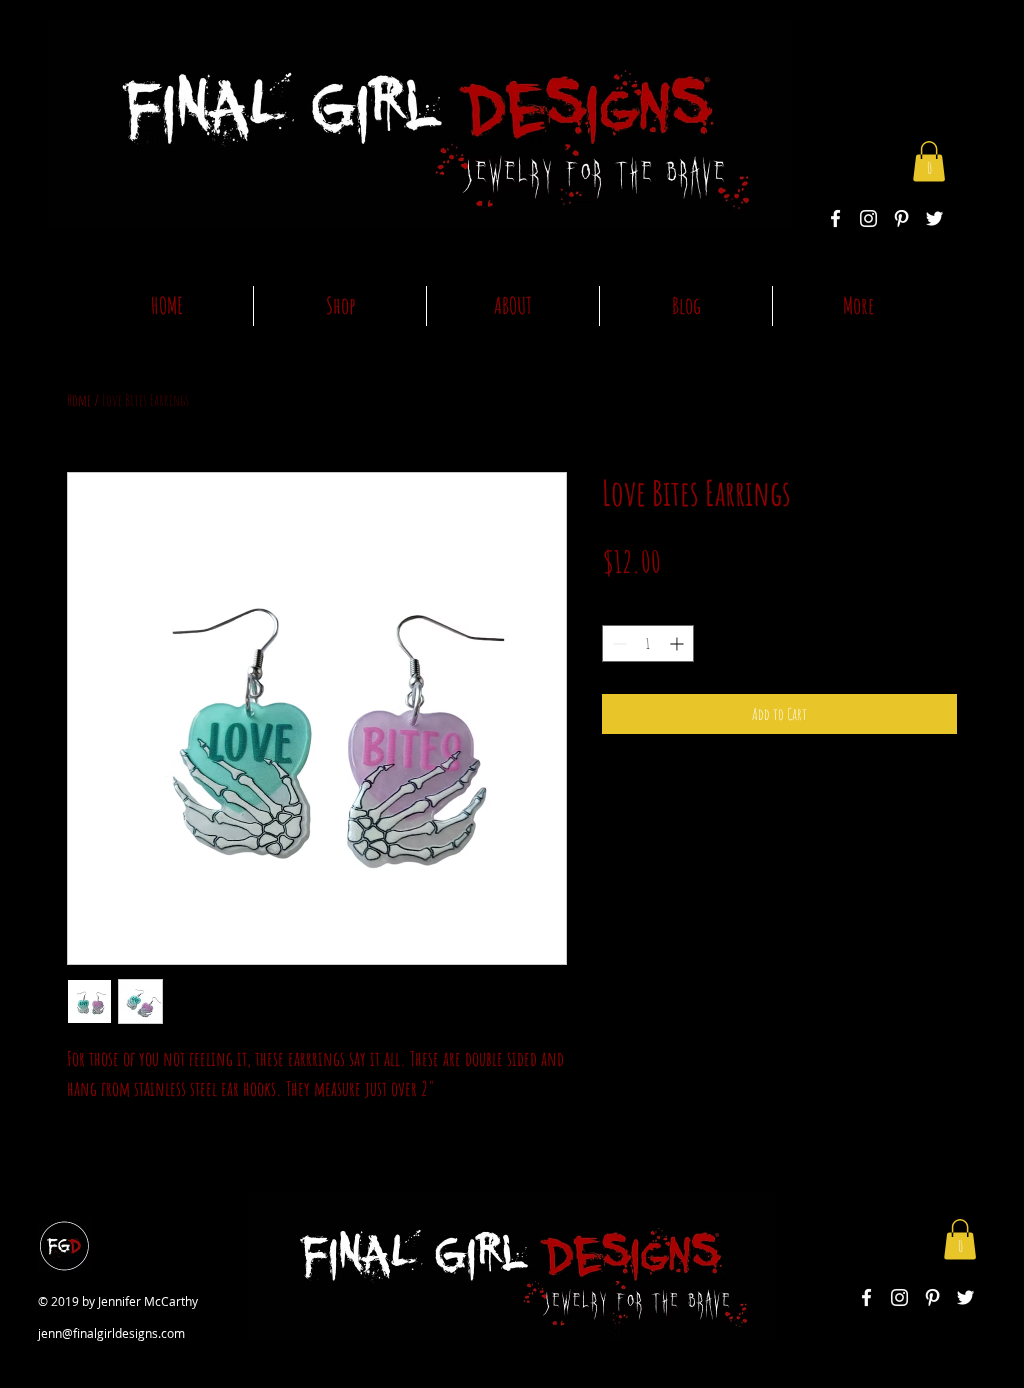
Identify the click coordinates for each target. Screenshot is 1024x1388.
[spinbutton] (648, 643)
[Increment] (678, 643)
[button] (929, 161)
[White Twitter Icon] (934, 218)
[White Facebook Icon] (835, 218)
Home (79, 400)
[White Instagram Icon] (868, 218)
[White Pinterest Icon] (901, 218)
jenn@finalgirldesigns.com (111, 1333)
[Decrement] (617, 643)
